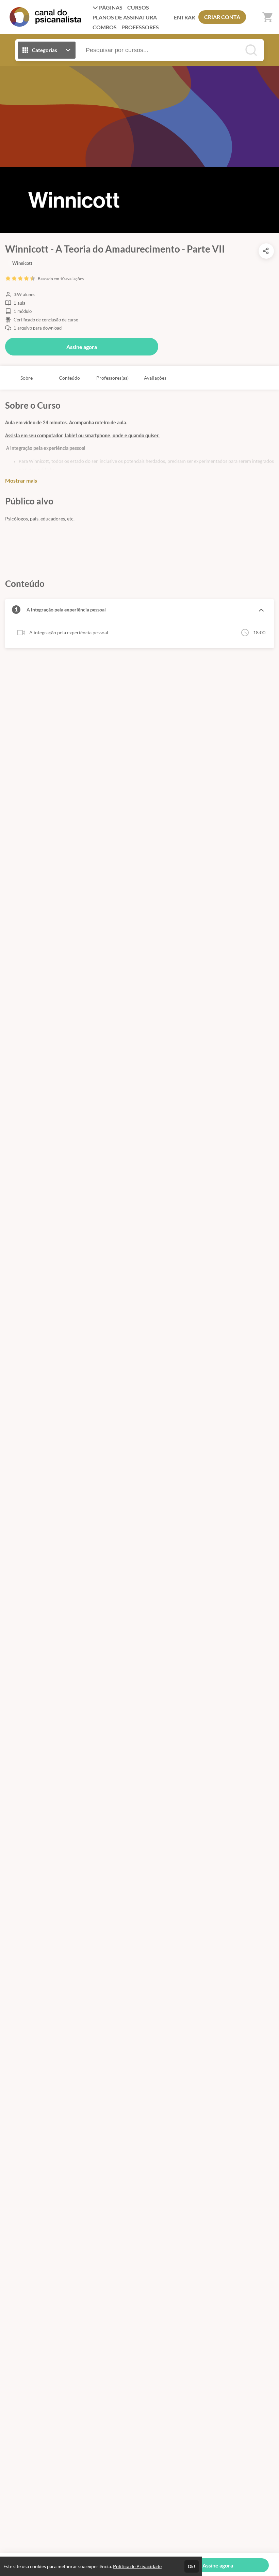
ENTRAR (184, 17)
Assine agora (82, 347)
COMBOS (105, 27)
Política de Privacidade (137, 2566)
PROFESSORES (140, 27)
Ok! (192, 2566)
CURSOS (138, 7)
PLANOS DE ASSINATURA (125, 17)
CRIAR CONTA (222, 17)
